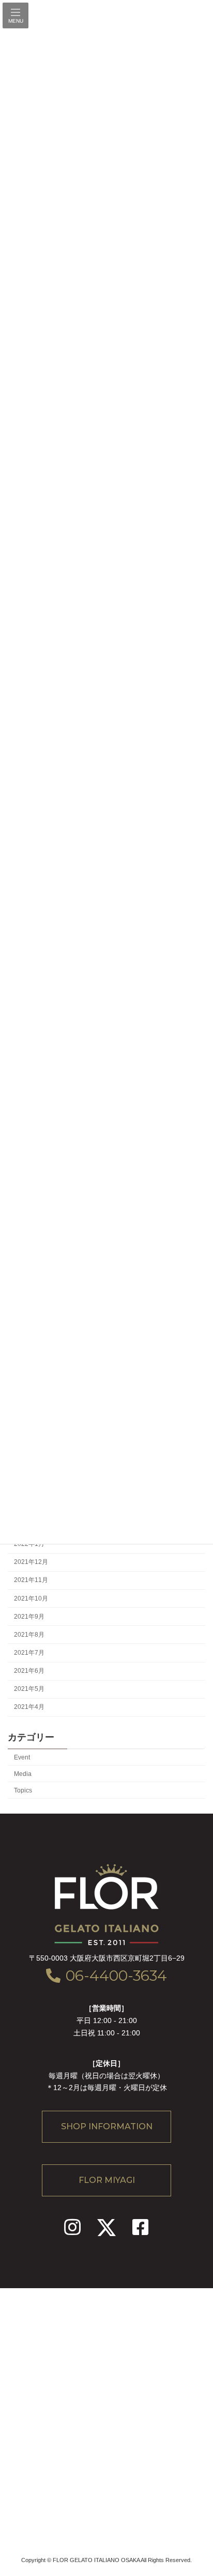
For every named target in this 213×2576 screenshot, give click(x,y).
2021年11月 (31, 1580)
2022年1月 (29, 1544)
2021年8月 (29, 1635)
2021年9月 (29, 1617)
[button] (106, 1976)
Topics (23, 1790)
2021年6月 (29, 1671)
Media (23, 1774)
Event (22, 1757)
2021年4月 (29, 1707)
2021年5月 (29, 1689)
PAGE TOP (198, 2487)
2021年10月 (31, 1599)
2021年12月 (31, 1562)
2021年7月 (29, 1653)
